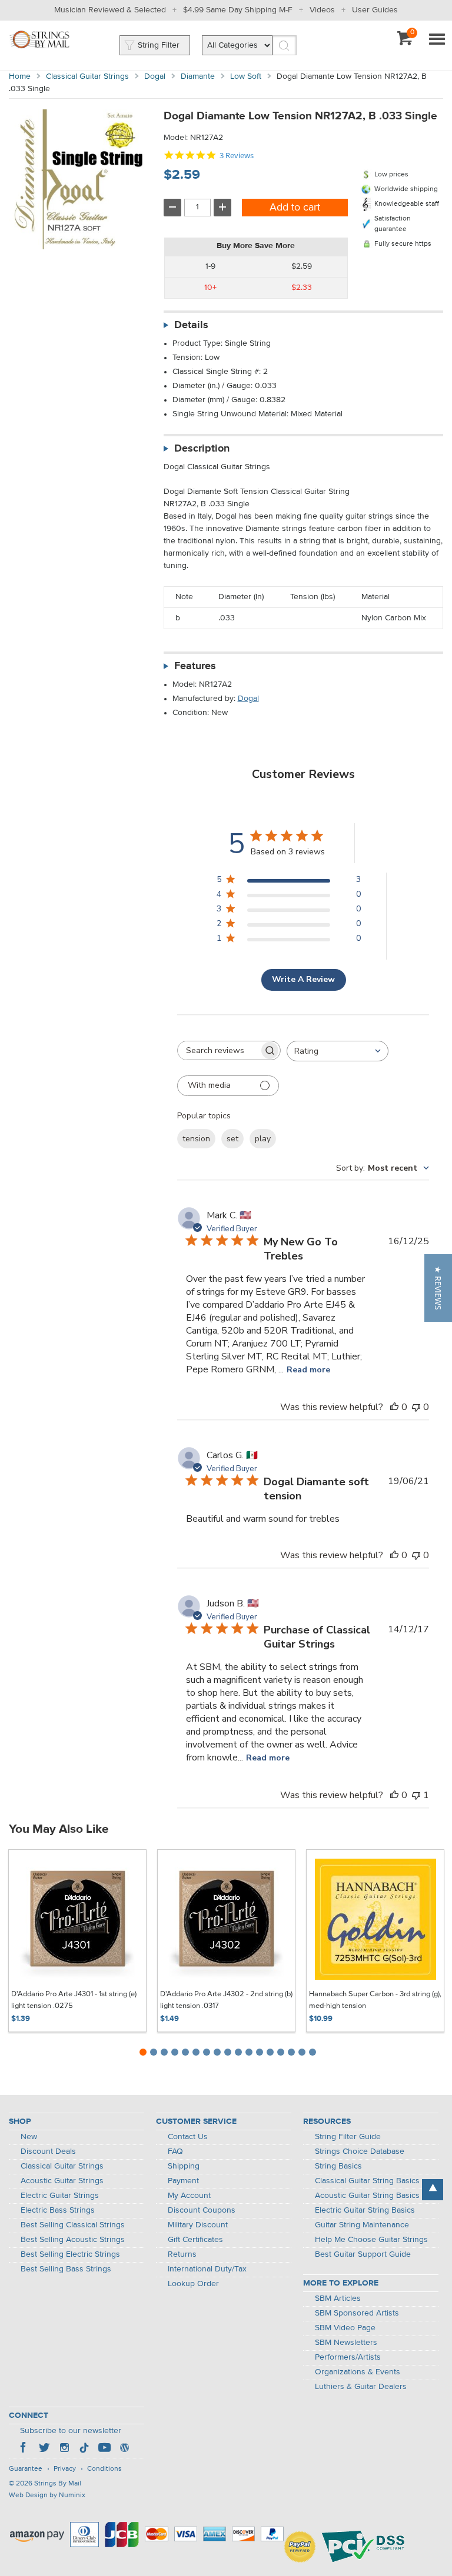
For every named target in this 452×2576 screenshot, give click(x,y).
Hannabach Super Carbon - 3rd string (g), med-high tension (375, 2000)
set (232, 1139)
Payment (183, 2181)
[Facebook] (24, 2449)
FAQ (175, 2151)
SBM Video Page (345, 2328)
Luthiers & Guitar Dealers (361, 2387)
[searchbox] (218, 1050)
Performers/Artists (348, 2357)
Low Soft (246, 76)
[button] (438, 1288)
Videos (322, 10)
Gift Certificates (195, 2240)
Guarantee (26, 2469)
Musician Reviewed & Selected (110, 10)
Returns (182, 2254)
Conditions (104, 2469)
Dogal (155, 76)
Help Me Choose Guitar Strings (371, 2240)
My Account (189, 2196)
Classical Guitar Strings (87, 76)
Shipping (184, 2166)
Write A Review (303, 979)
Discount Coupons (202, 2210)
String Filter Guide (348, 2137)
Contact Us (188, 2137)
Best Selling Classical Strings (73, 2225)
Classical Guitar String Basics (367, 2181)
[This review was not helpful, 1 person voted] (416, 1795)
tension (196, 1139)
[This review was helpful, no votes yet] (394, 1407)
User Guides (375, 10)
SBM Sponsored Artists (357, 2313)
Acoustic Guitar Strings (62, 2181)
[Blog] (124, 2449)
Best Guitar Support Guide (363, 2254)
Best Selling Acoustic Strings (73, 2240)
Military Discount (198, 2225)
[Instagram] (64, 2449)
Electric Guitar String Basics (365, 2210)
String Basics (338, 2166)
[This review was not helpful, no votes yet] (416, 1407)
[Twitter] (44, 2449)
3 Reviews (237, 156)
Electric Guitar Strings (60, 2196)
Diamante (198, 76)
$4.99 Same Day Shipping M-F (238, 10)
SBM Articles (338, 2298)
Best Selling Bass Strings (66, 2269)
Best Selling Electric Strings (70, 2254)
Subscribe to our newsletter (71, 2431)
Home (20, 76)
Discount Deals (48, 2151)
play (263, 1139)
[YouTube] (104, 2449)
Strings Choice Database (360, 2151)
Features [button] (195, 666)
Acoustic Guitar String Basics (367, 2196)
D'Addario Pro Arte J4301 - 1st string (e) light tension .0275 (74, 2000)
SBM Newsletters (346, 2343)
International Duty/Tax (207, 2269)
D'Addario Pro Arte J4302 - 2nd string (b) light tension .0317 (226, 2000)
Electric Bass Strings (58, 2210)
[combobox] (338, 1051)
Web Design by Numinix (47, 2495)
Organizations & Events (358, 2372)
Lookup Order (193, 2284)
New (29, 2137)
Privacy (65, 2469)
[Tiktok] (84, 2449)
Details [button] (191, 325)
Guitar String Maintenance (362, 2225)
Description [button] (202, 449)
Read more (308, 1370)
